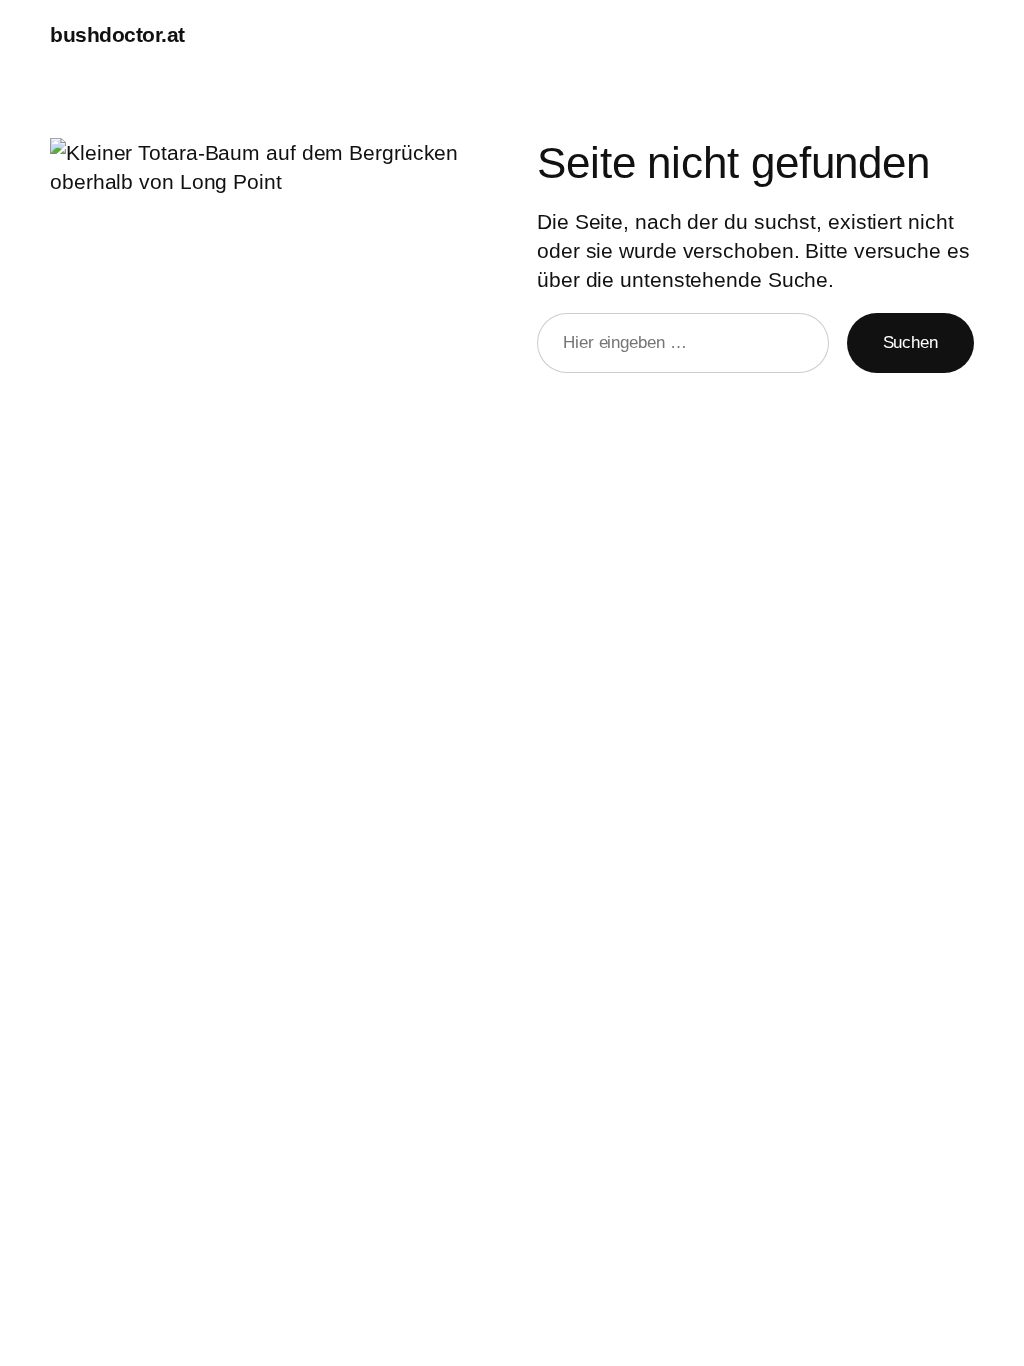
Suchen (910, 342)
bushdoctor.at (117, 34)
